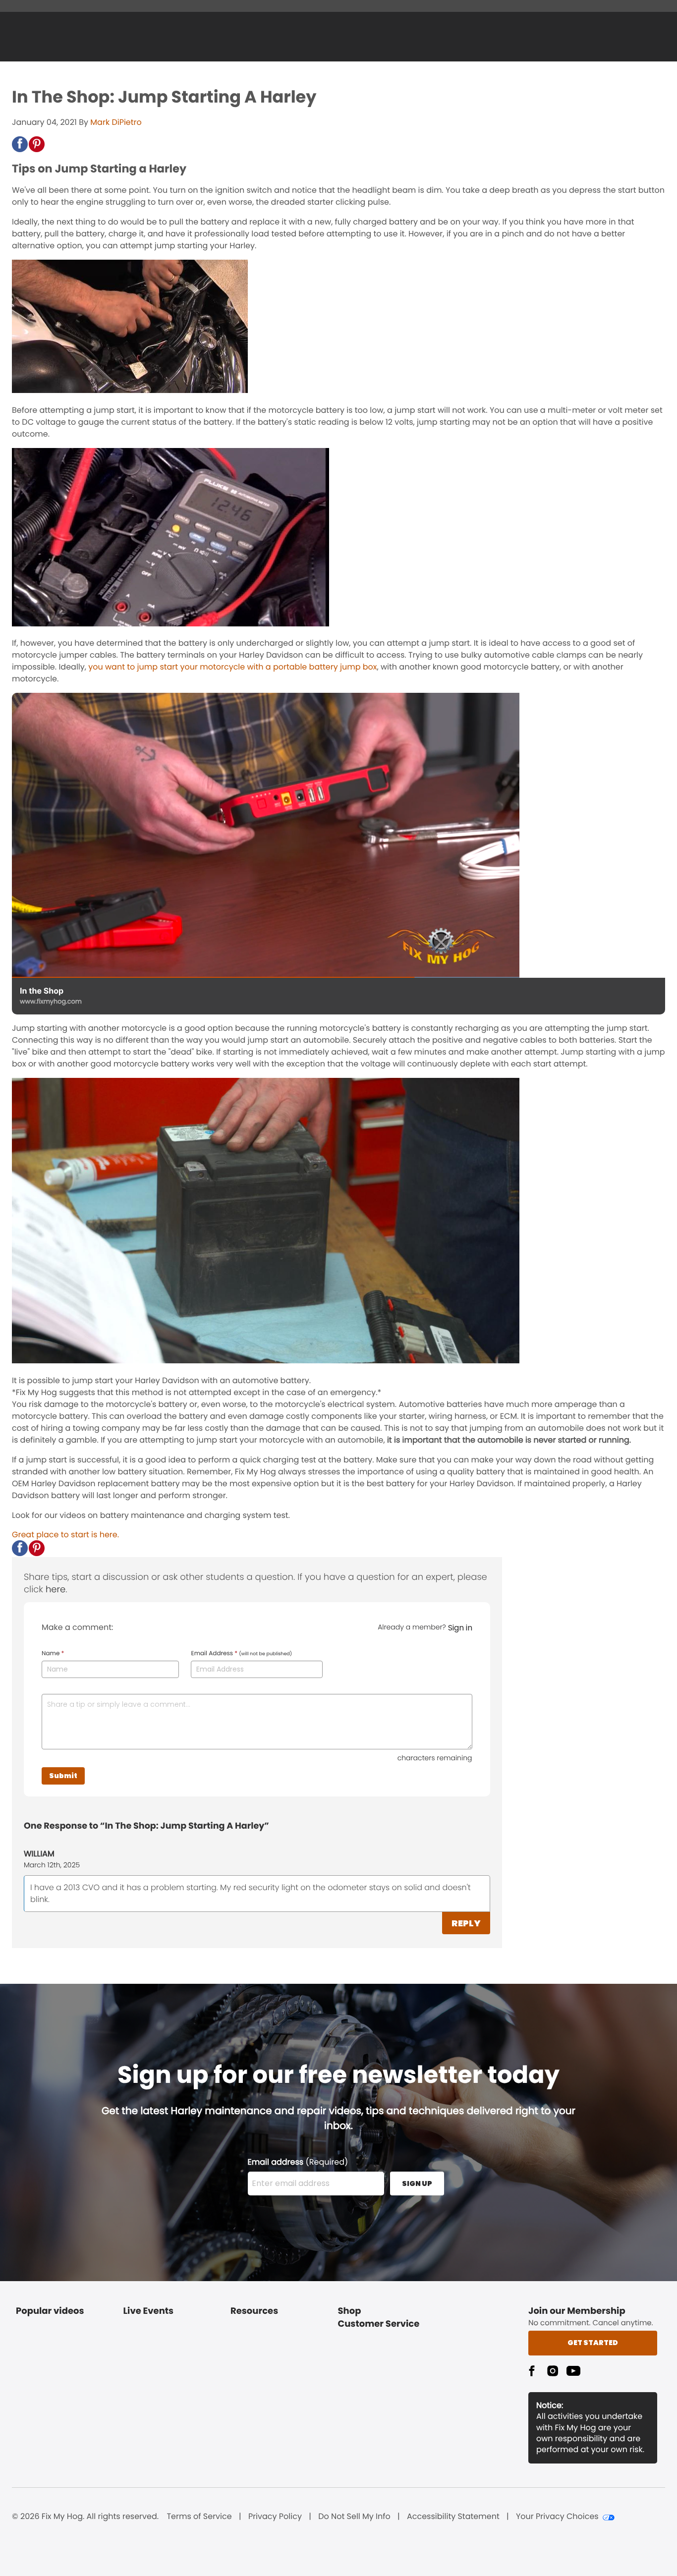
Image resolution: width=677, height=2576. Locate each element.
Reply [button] (466, 1923)
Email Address (241, 1654)
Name (53, 1654)
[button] (20, 144)
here (56, 1590)
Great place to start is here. (65, 1535)
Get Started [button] (593, 2343)
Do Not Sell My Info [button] (354, 2517)
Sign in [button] (460, 1628)
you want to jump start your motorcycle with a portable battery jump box (232, 667)
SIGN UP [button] (417, 2184)
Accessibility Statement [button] (453, 2517)
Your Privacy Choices (557, 2517)
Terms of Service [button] (199, 2517)
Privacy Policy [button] (275, 2517)
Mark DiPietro (116, 122)
